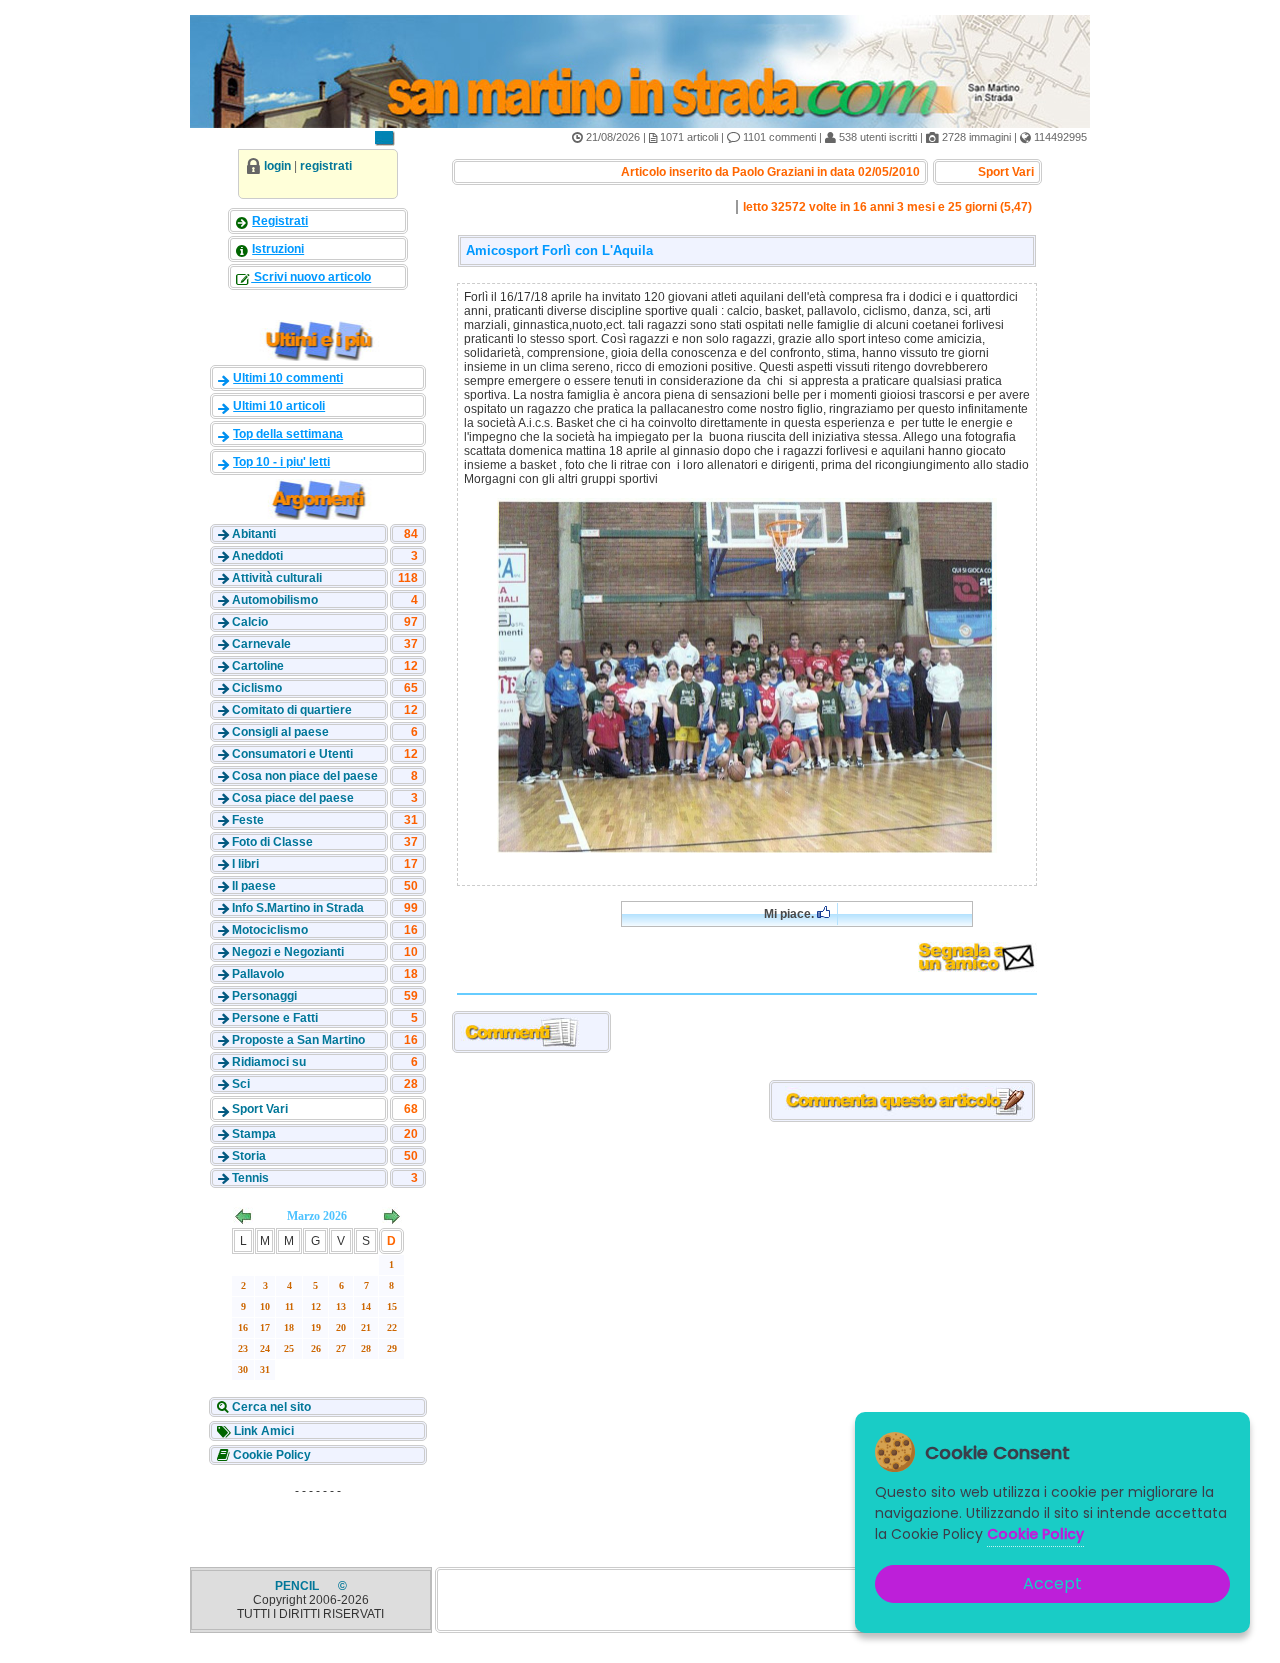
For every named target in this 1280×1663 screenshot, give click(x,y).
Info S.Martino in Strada (298, 908)
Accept (1052, 1583)
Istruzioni (278, 249)
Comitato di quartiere (292, 710)
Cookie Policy (270, 1455)
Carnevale (261, 644)
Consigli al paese (280, 732)
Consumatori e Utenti (292, 754)
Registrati (280, 221)
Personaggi (264, 996)
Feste (248, 820)
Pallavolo (258, 974)
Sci (241, 1084)
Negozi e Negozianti (288, 952)
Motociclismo (270, 930)
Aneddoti (257, 556)
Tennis (250, 1178)
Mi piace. (790, 914)
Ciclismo (257, 688)
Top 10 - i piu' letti (281, 462)
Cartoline (258, 666)
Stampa (254, 1134)
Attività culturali (277, 578)
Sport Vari (260, 1109)
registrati (326, 166)
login (277, 166)
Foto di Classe (272, 842)
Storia (249, 1156)
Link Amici (262, 1431)
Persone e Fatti (275, 1018)
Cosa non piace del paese (305, 776)
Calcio (250, 622)
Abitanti (254, 534)
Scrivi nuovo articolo (311, 277)
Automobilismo (275, 600)
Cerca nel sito (270, 1407)
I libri (245, 864)
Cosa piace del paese (293, 798)
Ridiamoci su (269, 1062)
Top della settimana (288, 434)
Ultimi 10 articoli (279, 406)
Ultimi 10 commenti (288, 378)
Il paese (254, 886)
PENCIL (298, 1586)
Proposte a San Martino (298, 1040)
